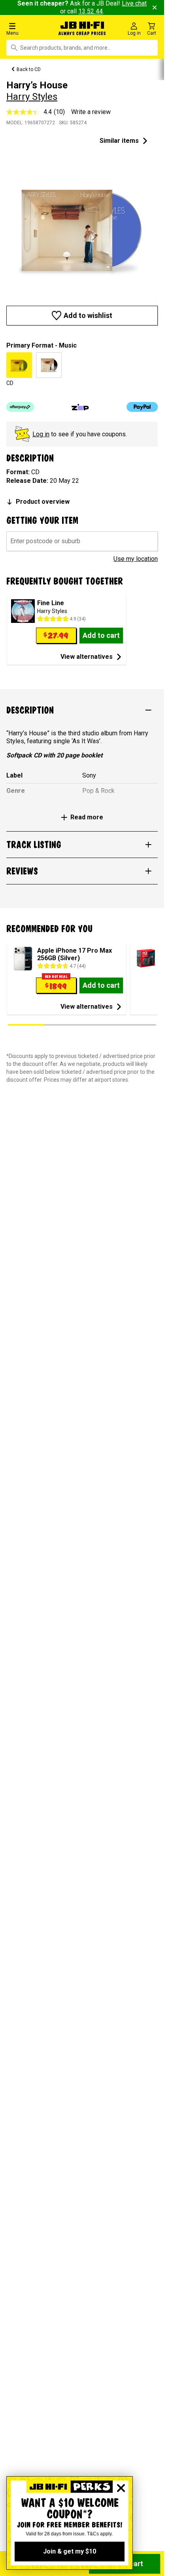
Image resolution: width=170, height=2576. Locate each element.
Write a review (91, 112)
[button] (28, 29)
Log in (41, 434)
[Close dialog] (121, 2488)
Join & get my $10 (70, 2551)
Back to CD (29, 69)
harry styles (32, 97)
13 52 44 (91, 11)
